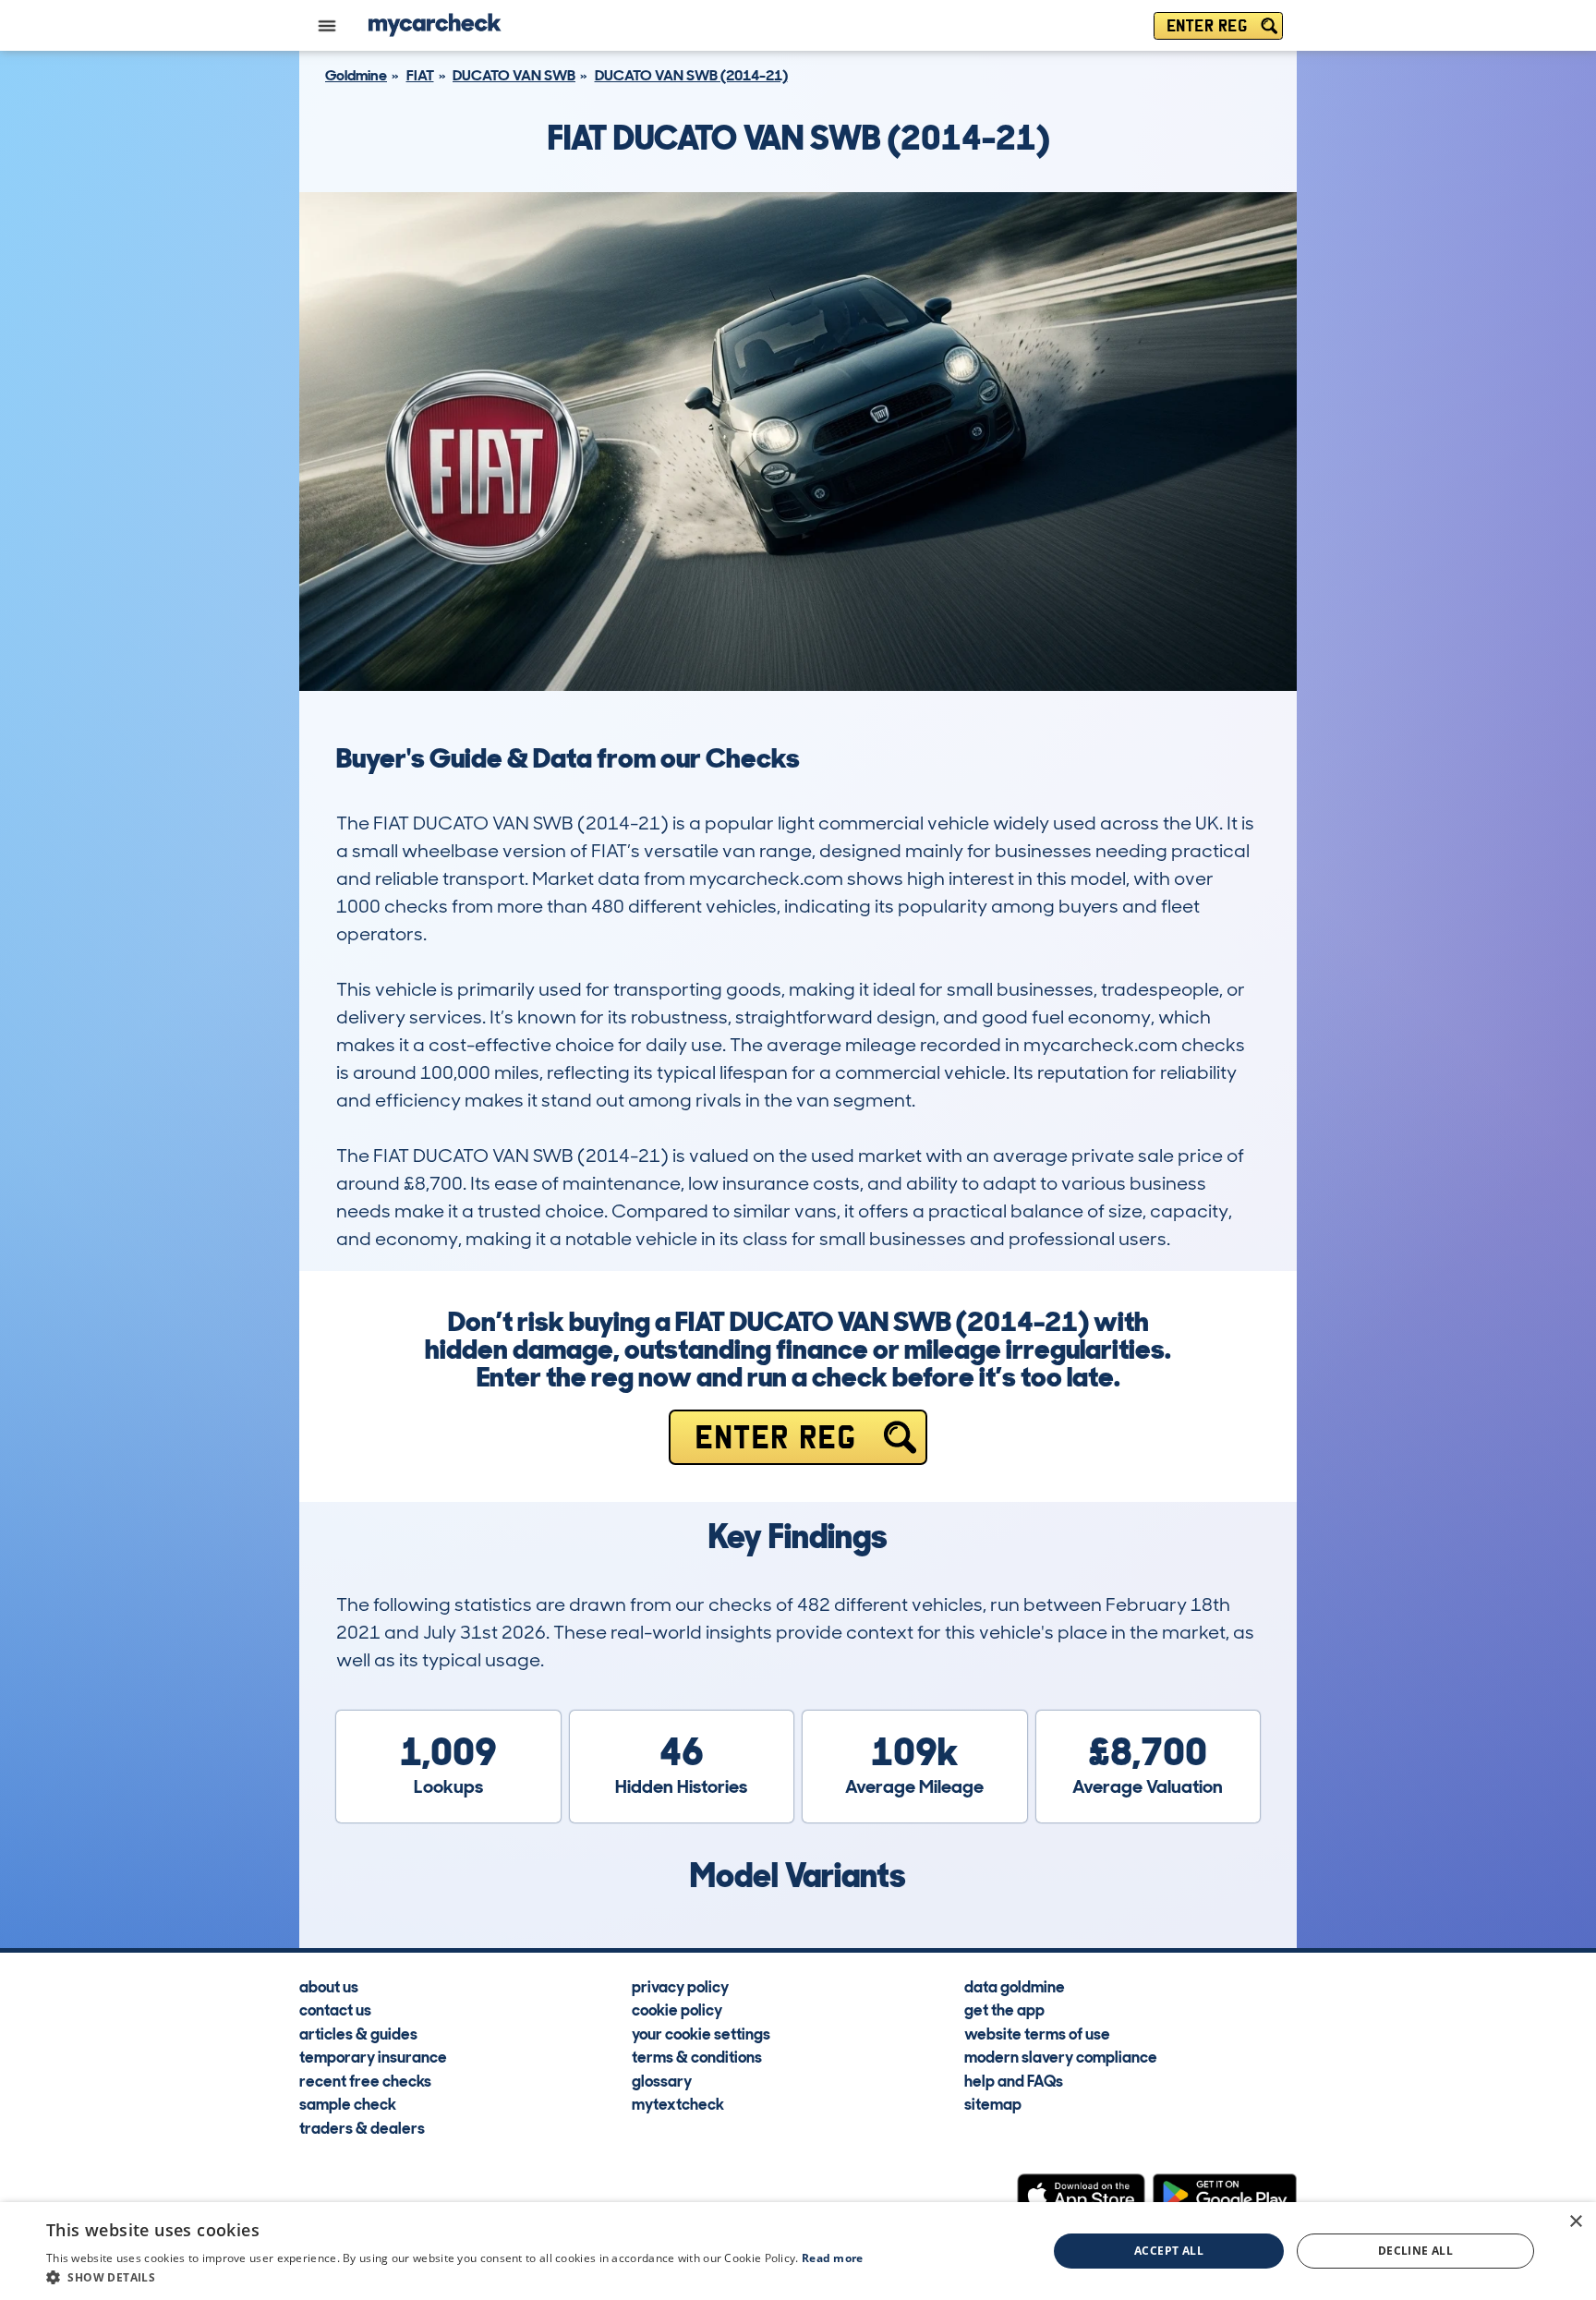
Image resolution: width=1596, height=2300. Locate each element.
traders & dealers (362, 2127)
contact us (335, 2009)
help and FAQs (1014, 2080)
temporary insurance (373, 2056)
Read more (833, 2258)
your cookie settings (701, 2033)
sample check (348, 2103)
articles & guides (358, 2033)
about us (329, 1986)
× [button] (1575, 2222)
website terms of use (1037, 2033)
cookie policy (677, 2009)
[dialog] (798, 2251)
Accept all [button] (1169, 2251)
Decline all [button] (1415, 2251)
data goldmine (1015, 1986)
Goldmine (356, 75)
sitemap (993, 2103)
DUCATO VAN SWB (514, 75)
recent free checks (365, 2080)
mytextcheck (678, 2103)
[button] (455, 2277)
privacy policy (680, 1986)
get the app (1004, 2009)
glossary (662, 2080)
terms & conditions (697, 2056)
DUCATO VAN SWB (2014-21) (691, 75)
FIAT (420, 75)
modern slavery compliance (1061, 2056)
